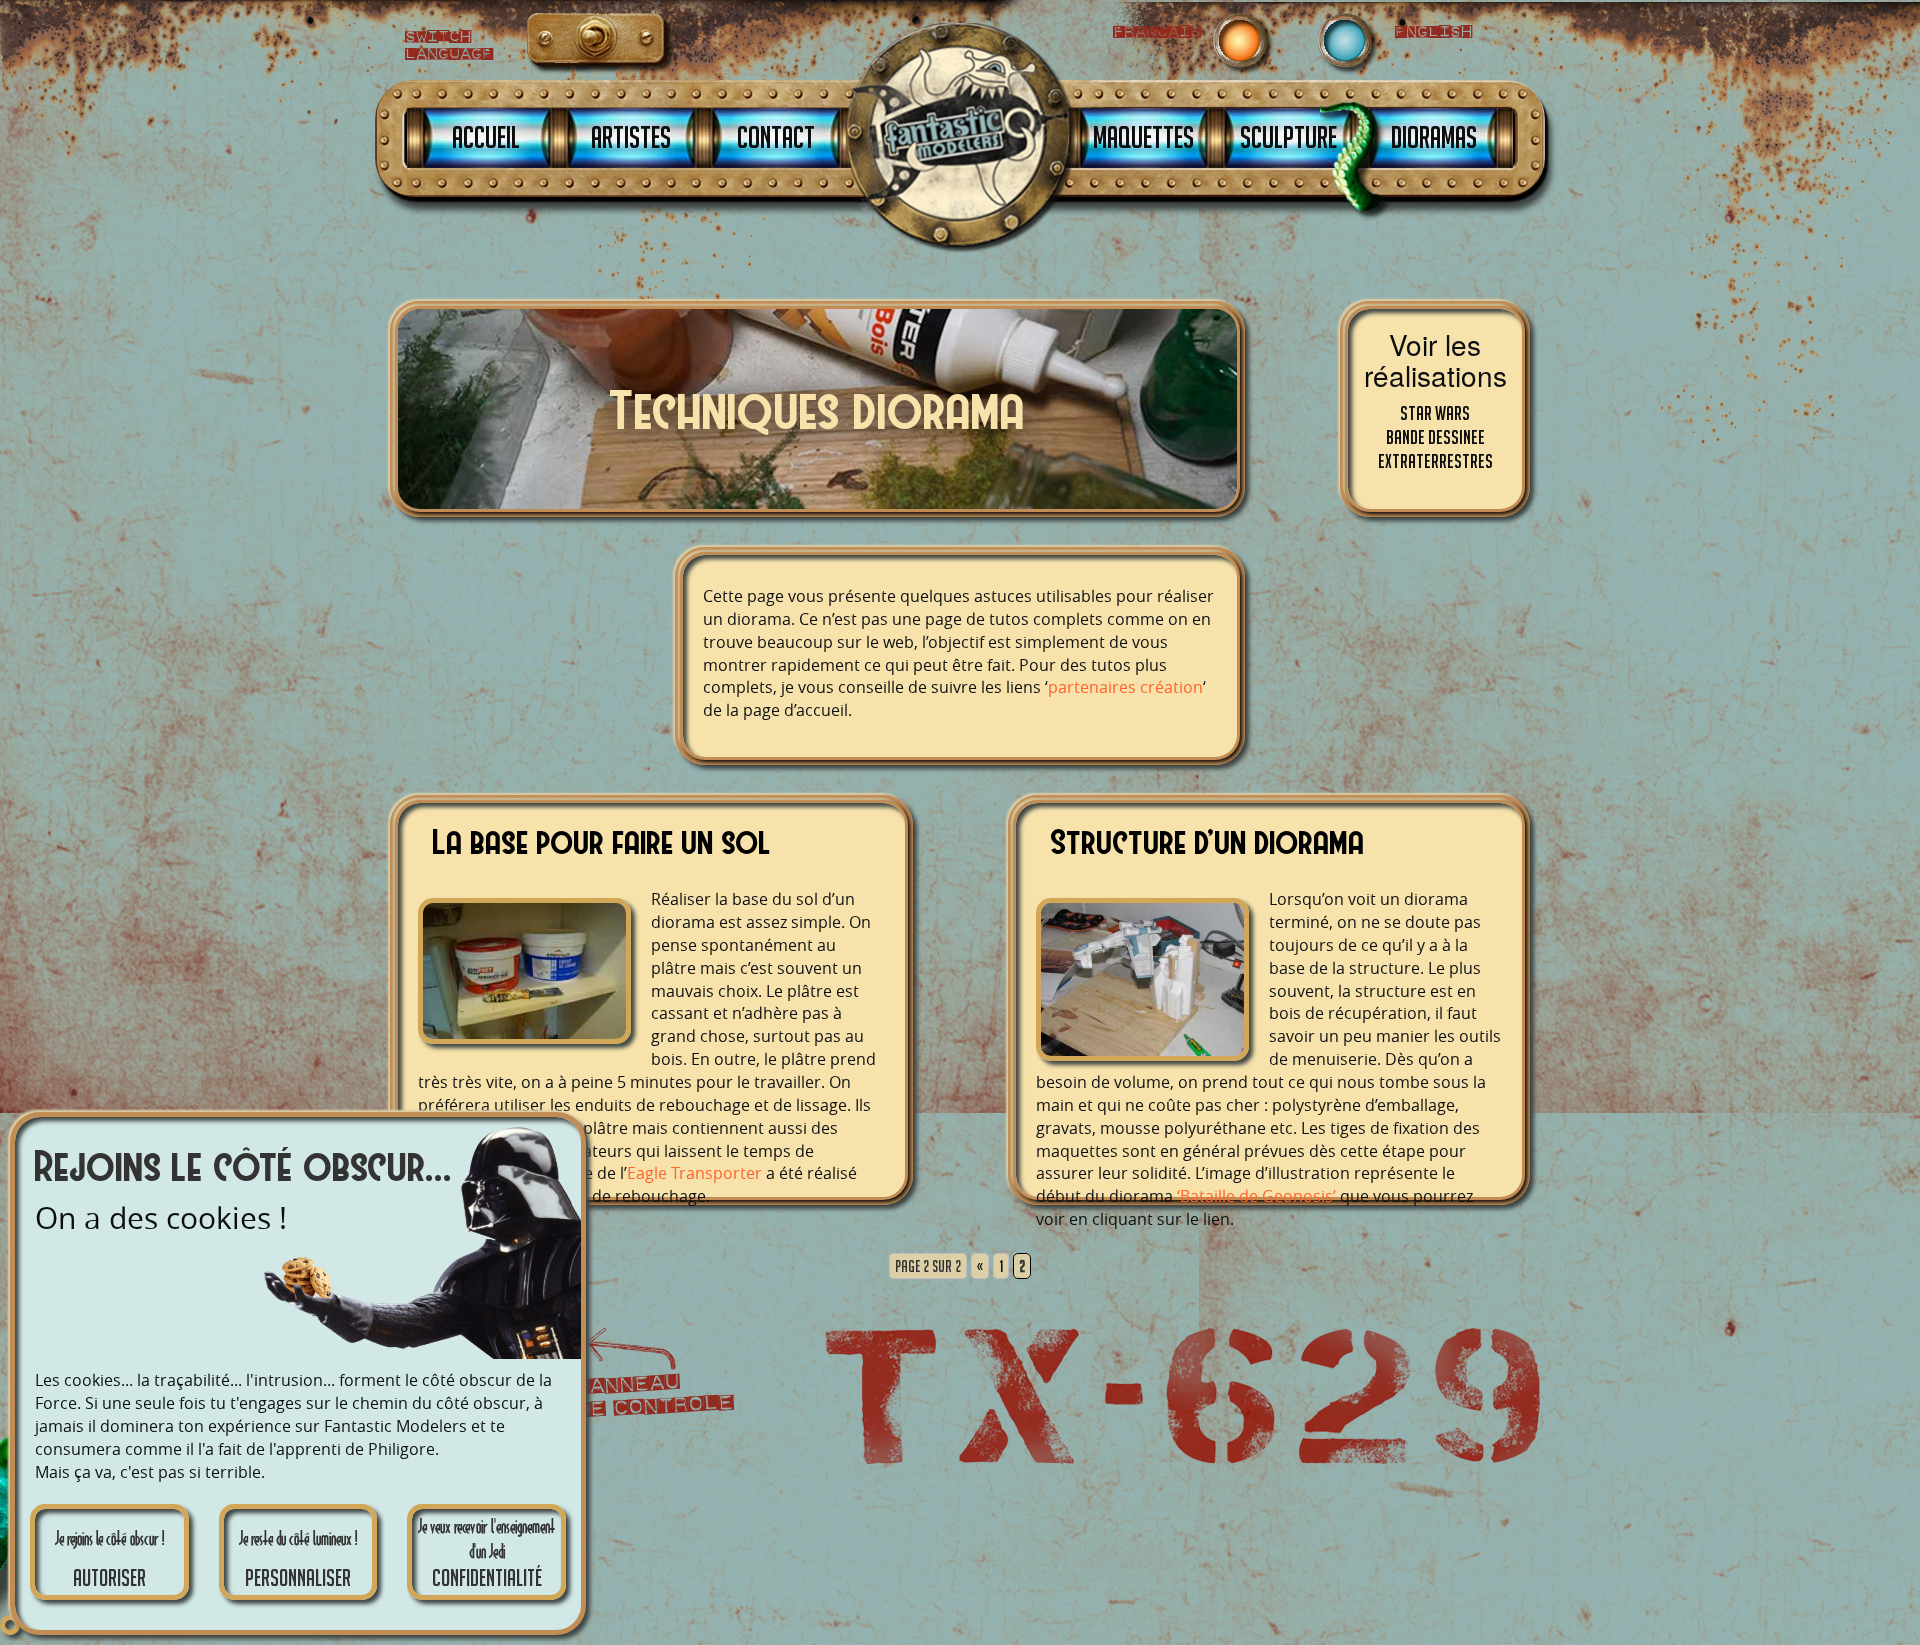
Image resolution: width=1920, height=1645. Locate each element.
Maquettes (1143, 137)
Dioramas (1434, 137)
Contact (776, 137)
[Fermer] (10, 1625)
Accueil (486, 137)
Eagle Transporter (694, 1173)
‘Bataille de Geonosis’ (1256, 1196)
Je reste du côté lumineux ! (298, 1559)
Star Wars (1435, 413)
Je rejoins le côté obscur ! (109, 1559)
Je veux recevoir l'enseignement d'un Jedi (486, 1553)
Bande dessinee (1435, 437)
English (554, 43)
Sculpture (1288, 137)
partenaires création (1125, 687)
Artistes (631, 137)
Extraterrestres (1435, 461)
